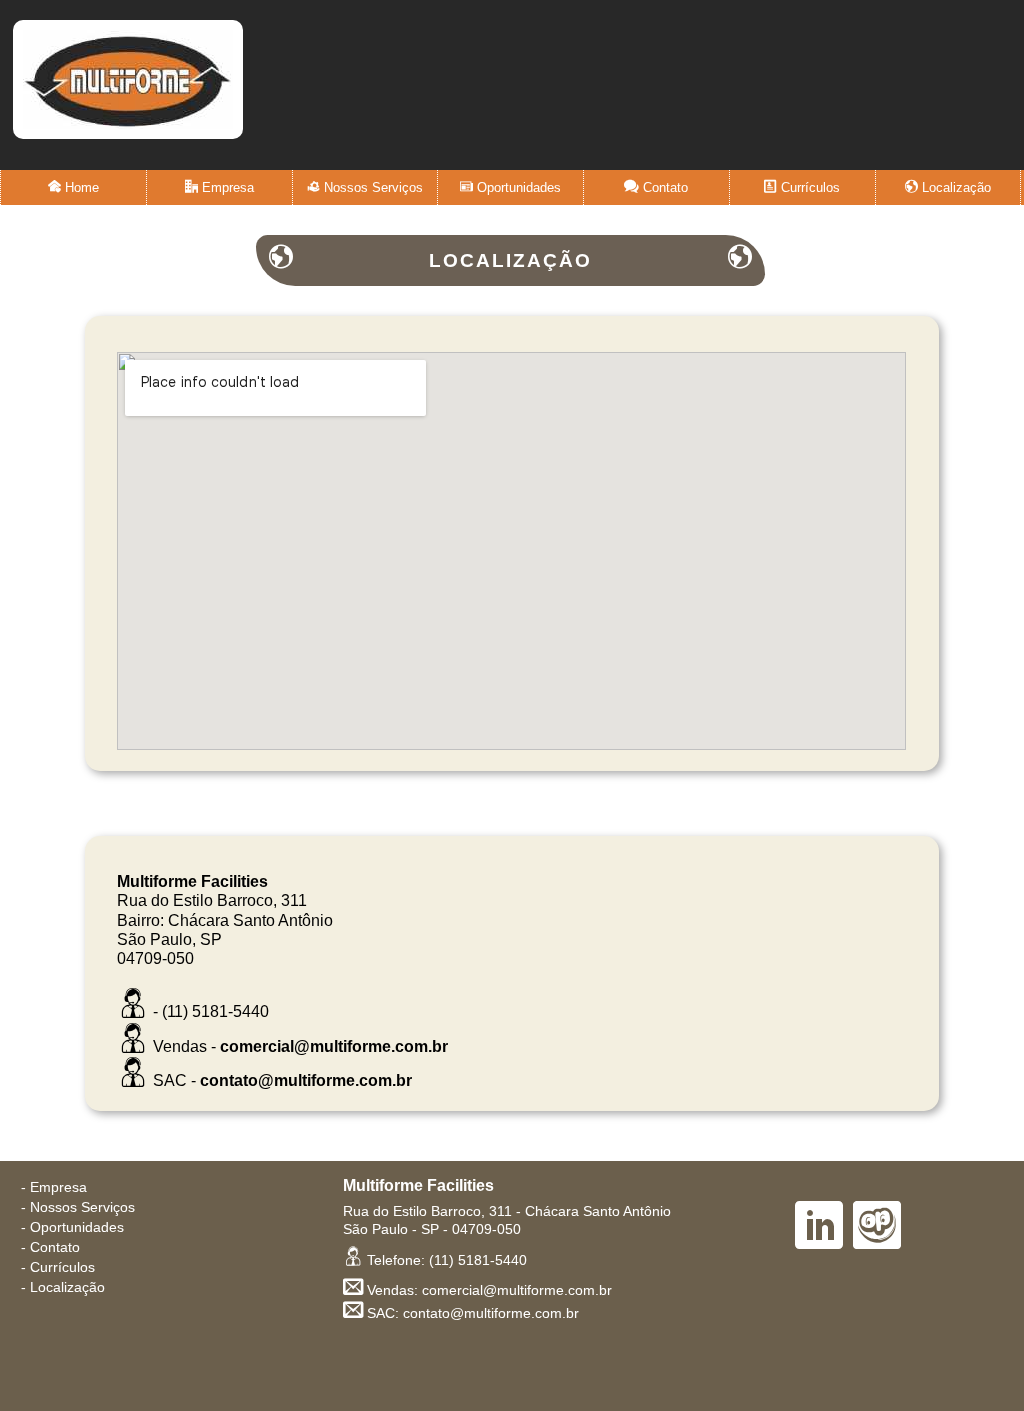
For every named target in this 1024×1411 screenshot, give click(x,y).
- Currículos (58, 1267)
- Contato (50, 1247)
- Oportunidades (72, 1227)
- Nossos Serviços (78, 1207)
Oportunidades (517, 187)
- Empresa (54, 1187)
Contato (663, 187)
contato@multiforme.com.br (306, 1080)
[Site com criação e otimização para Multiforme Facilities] (877, 1229)
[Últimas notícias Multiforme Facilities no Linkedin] (819, 1229)
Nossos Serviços (371, 187)
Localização (954, 187)
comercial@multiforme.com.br (334, 1046)
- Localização (63, 1287)
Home (80, 187)
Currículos (808, 187)
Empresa (226, 187)
